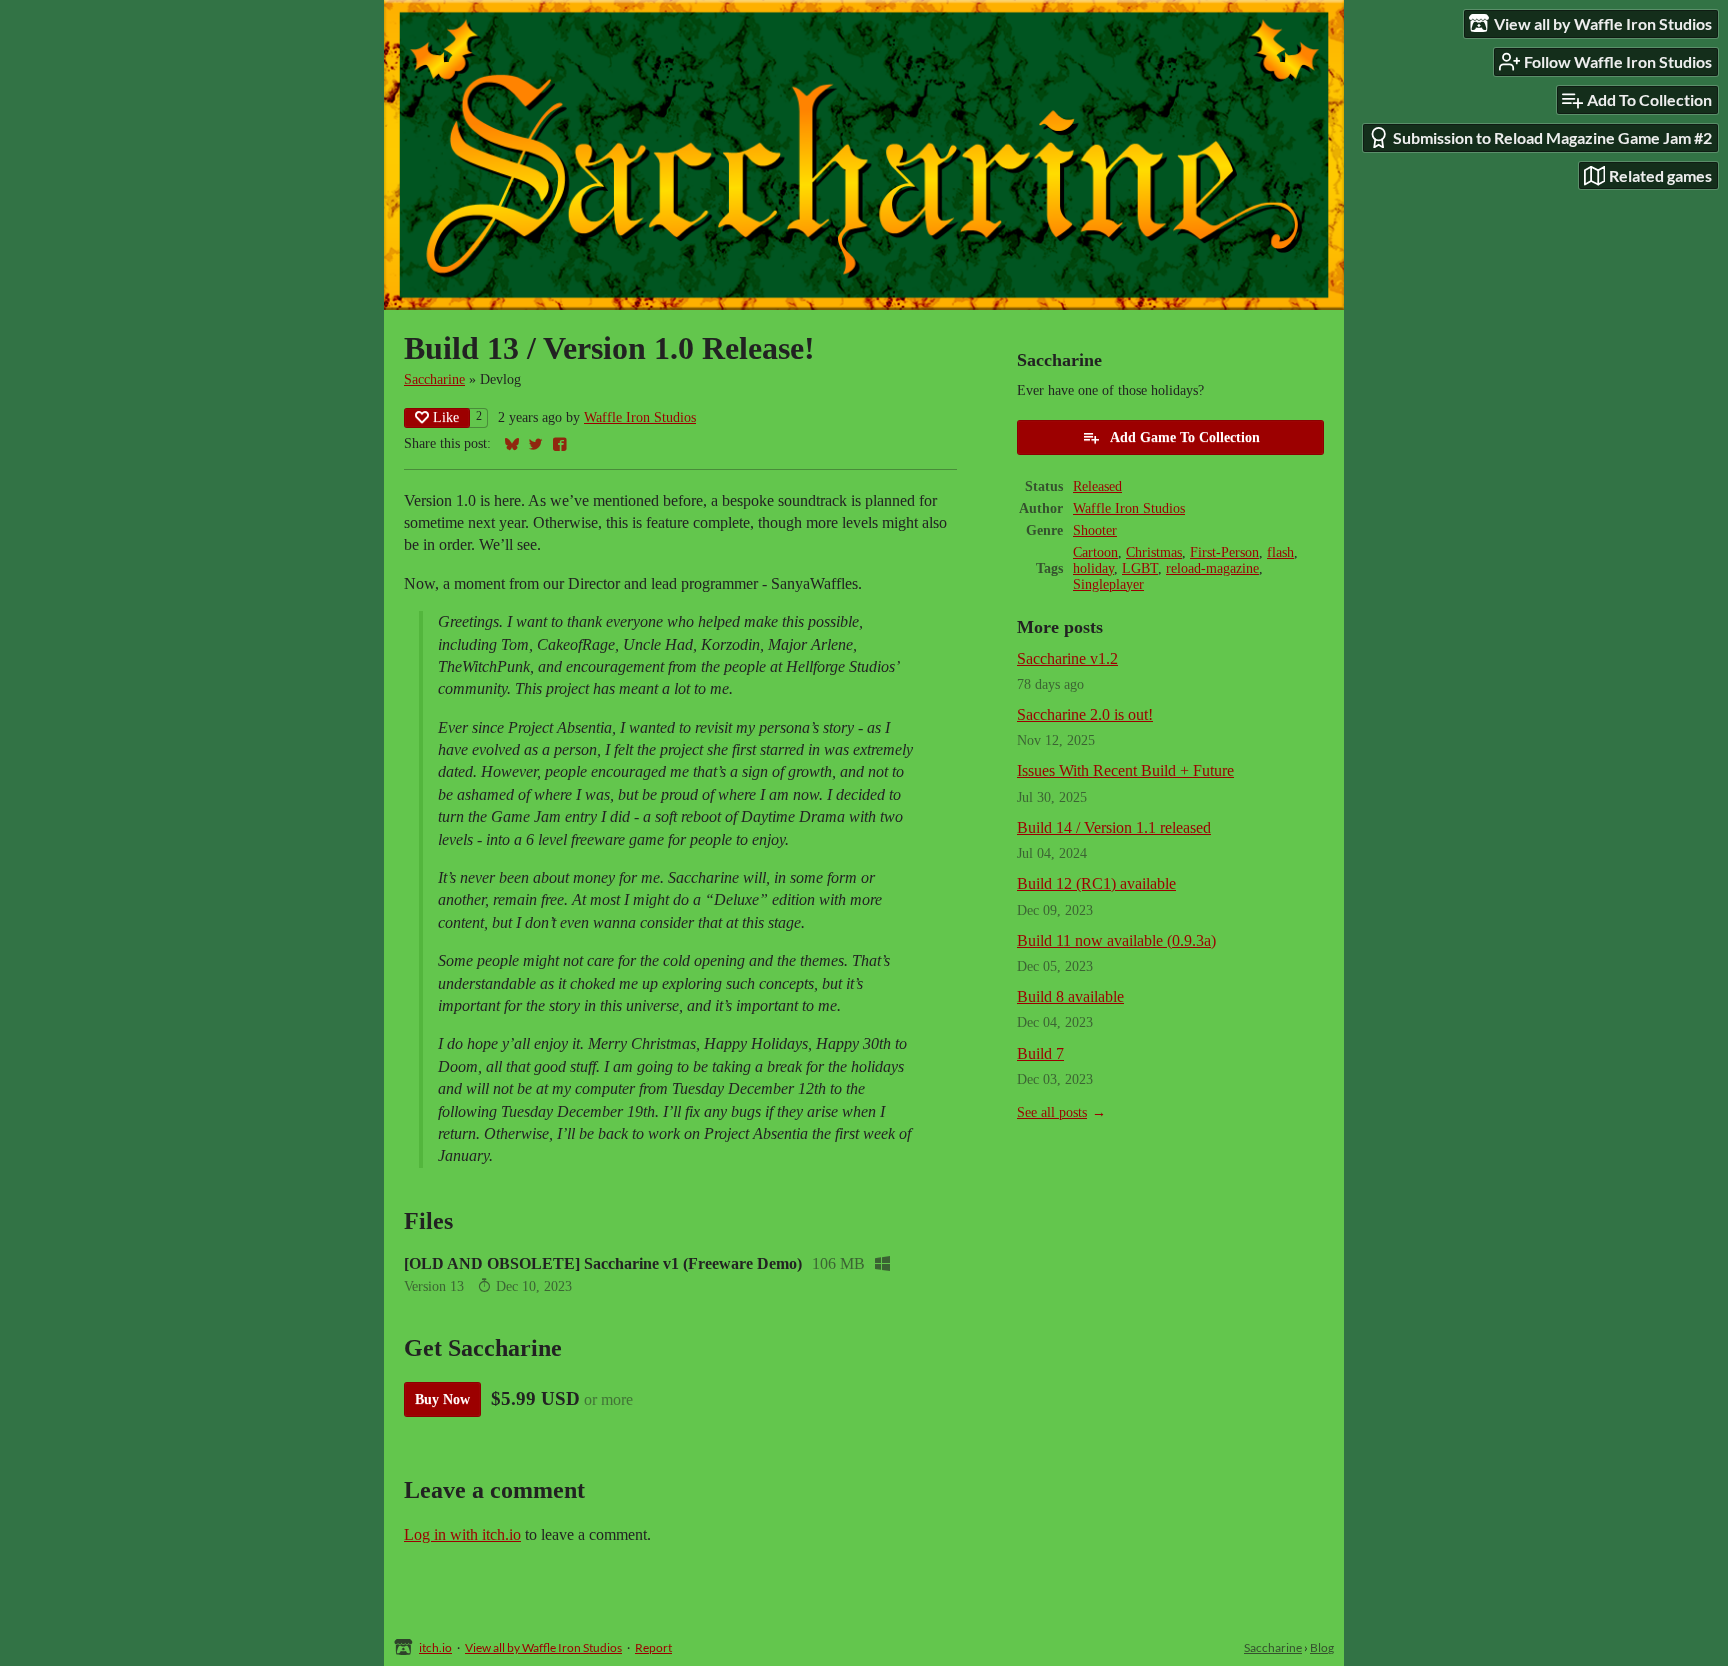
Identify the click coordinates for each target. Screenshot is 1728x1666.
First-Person (1224, 552)
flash (1280, 552)
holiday (1093, 568)
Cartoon (1095, 552)
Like (446, 417)
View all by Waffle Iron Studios (543, 1647)
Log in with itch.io (462, 1534)
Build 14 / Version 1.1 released (1114, 827)
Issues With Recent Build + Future (1125, 770)
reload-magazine (1212, 568)
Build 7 (1040, 1053)
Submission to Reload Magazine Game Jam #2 (1552, 137)
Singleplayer (1108, 584)
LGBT (1140, 568)
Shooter (1095, 530)
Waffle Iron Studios (640, 417)
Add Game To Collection (1185, 437)
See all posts (1052, 1112)
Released (1097, 486)
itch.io (435, 1647)
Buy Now (442, 1399)
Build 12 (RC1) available (1096, 883)
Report (653, 1647)
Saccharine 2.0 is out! (1085, 714)
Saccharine (434, 379)
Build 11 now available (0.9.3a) (1116, 940)
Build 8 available (1070, 996)
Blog (1322, 1647)
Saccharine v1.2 (1067, 658)
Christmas (1154, 552)
